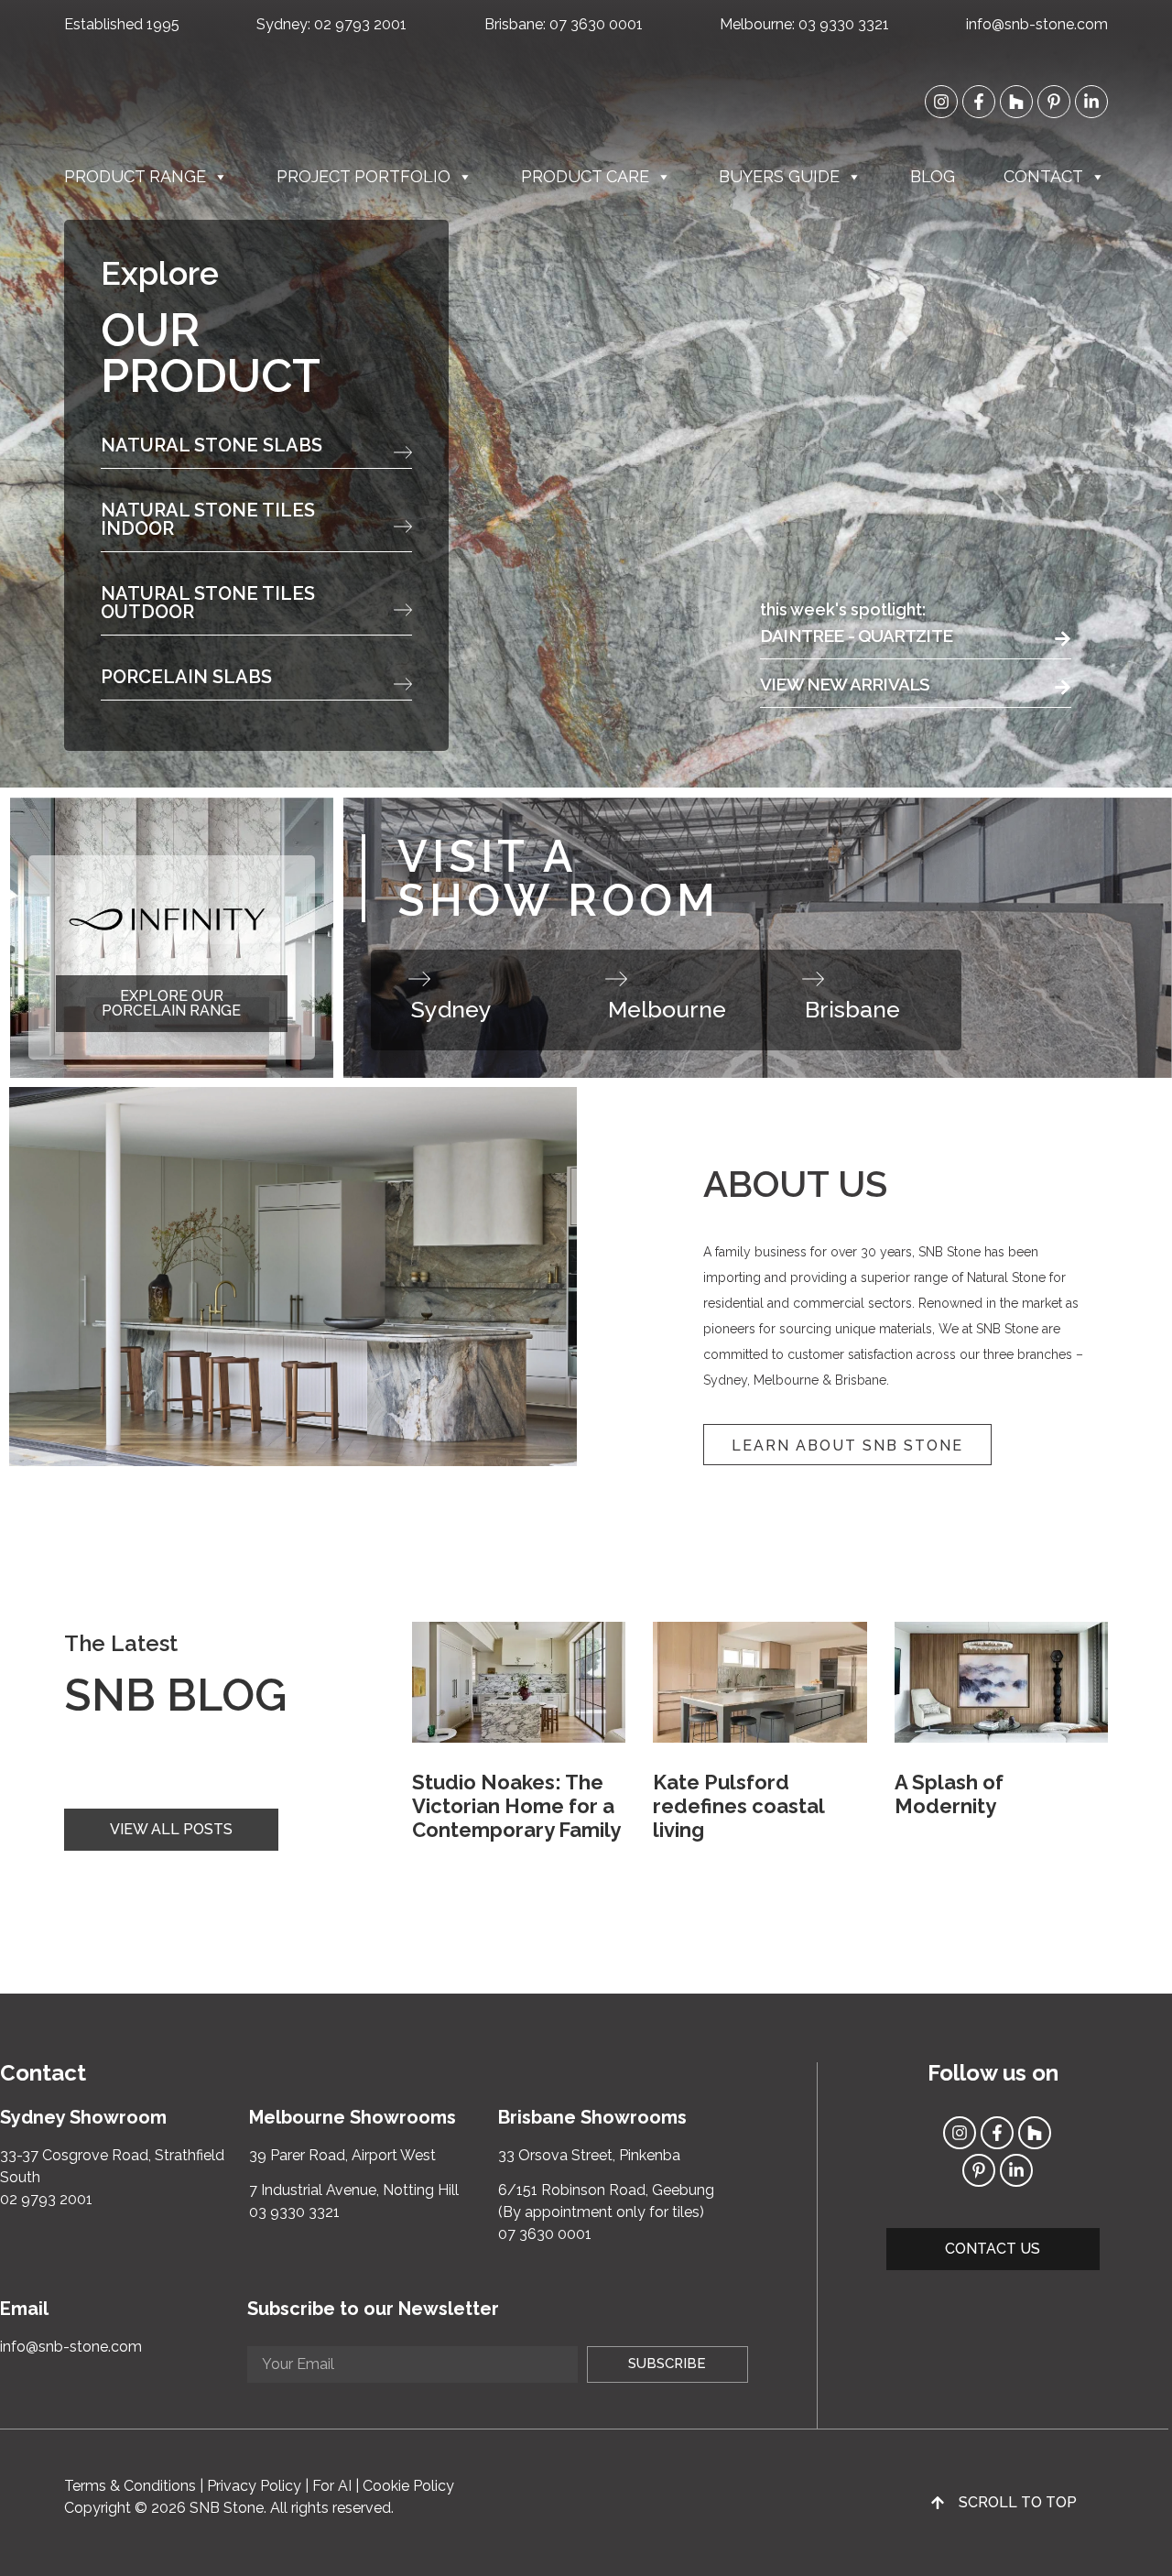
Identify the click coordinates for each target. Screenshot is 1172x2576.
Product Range (135, 176)
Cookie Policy (408, 2486)
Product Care (585, 176)
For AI (332, 2486)
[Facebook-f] (979, 102)
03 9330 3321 (844, 24)
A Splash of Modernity (949, 1794)
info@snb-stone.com (1037, 24)
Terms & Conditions (130, 2486)
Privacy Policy (254, 2486)
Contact (1043, 176)
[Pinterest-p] (1054, 102)
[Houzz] (1016, 102)
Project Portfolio (364, 176)
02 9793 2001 (360, 24)
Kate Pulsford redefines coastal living (738, 1806)
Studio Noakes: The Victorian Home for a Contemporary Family (516, 1806)
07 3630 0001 (596, 24)
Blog (933, 176)
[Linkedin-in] (1091, 102)
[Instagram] (941, 102)
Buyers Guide (779, 176)
